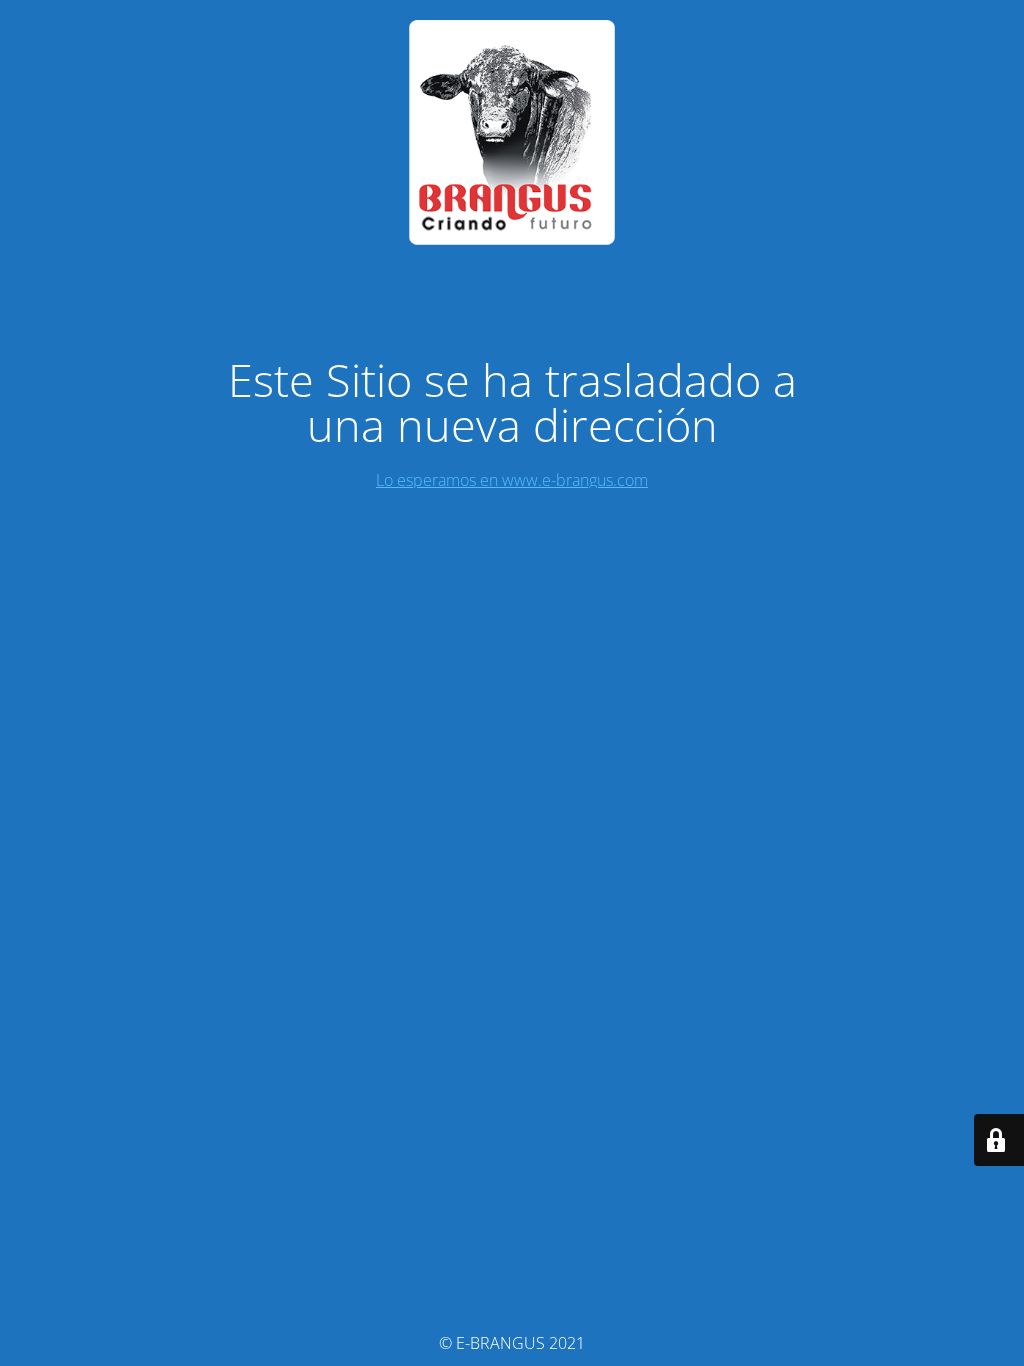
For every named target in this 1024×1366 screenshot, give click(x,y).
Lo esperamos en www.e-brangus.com (512, 480)
